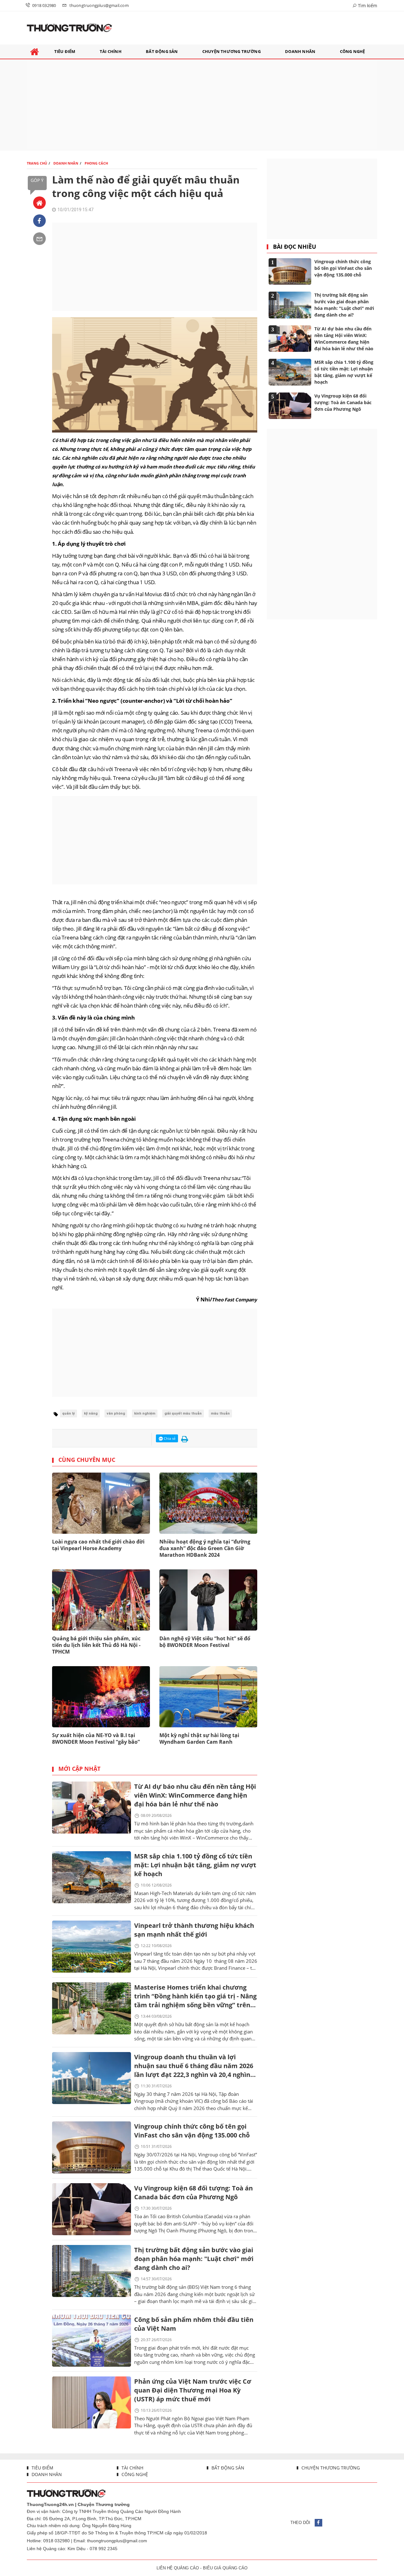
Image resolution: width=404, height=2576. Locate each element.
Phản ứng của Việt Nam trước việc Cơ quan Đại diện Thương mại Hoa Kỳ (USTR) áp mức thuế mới (193, 2390)
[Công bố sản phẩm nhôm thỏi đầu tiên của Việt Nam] (92, 2341)
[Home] (39, 203)
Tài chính (132, 2468)
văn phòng (116, 1413)
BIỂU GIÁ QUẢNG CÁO (225, 2568)
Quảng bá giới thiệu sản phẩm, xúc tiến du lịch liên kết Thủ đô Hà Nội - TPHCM (96, 1645)
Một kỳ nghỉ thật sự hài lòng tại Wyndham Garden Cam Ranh (199, 1739)
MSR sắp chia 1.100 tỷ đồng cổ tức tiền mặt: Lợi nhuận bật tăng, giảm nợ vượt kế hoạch (195, 1865)
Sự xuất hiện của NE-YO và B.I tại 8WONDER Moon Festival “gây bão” (96, 1739)
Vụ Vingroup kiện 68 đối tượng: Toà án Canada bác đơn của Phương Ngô (193, 2192)
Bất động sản (227, 2468)
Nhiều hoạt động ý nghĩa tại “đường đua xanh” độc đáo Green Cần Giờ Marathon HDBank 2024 (205, 1548)
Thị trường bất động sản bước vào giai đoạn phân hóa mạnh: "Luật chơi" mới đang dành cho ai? (194, 2259)
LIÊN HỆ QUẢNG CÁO (178, 2568)
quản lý (68, 1413)
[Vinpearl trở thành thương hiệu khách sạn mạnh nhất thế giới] (92, 1947)
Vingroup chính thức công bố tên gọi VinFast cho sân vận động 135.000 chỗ (192, 2131)
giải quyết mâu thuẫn (183, 1413)
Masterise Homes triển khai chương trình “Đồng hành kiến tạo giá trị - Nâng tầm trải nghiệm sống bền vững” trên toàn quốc (195, 1997)
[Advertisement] (202, 105)
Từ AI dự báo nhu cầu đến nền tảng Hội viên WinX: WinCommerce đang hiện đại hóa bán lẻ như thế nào (195, 1795)
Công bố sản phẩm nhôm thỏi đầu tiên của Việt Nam (194, 2324)
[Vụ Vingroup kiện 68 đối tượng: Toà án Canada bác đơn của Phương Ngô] (92, 2209)
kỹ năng (91, 1413)
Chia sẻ (169, 1438)
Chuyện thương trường (330, 2468)
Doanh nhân (46, 2474)
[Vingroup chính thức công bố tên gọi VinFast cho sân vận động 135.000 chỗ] (92, 2147)
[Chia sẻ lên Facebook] (39, 221)
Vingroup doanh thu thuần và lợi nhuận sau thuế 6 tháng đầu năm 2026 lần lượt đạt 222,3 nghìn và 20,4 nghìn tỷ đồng (194, 2066)
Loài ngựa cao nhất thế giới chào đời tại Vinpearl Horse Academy (98, 1545)
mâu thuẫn (220, 1413)
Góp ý (37, 180)
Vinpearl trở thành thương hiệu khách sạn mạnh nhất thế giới (194, 1930)
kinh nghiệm (145, 1413)
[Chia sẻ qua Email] (39, 239)
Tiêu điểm (42, 2468)
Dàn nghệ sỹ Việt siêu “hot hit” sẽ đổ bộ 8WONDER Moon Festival (205, 1642)
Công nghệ (134, 2474)
